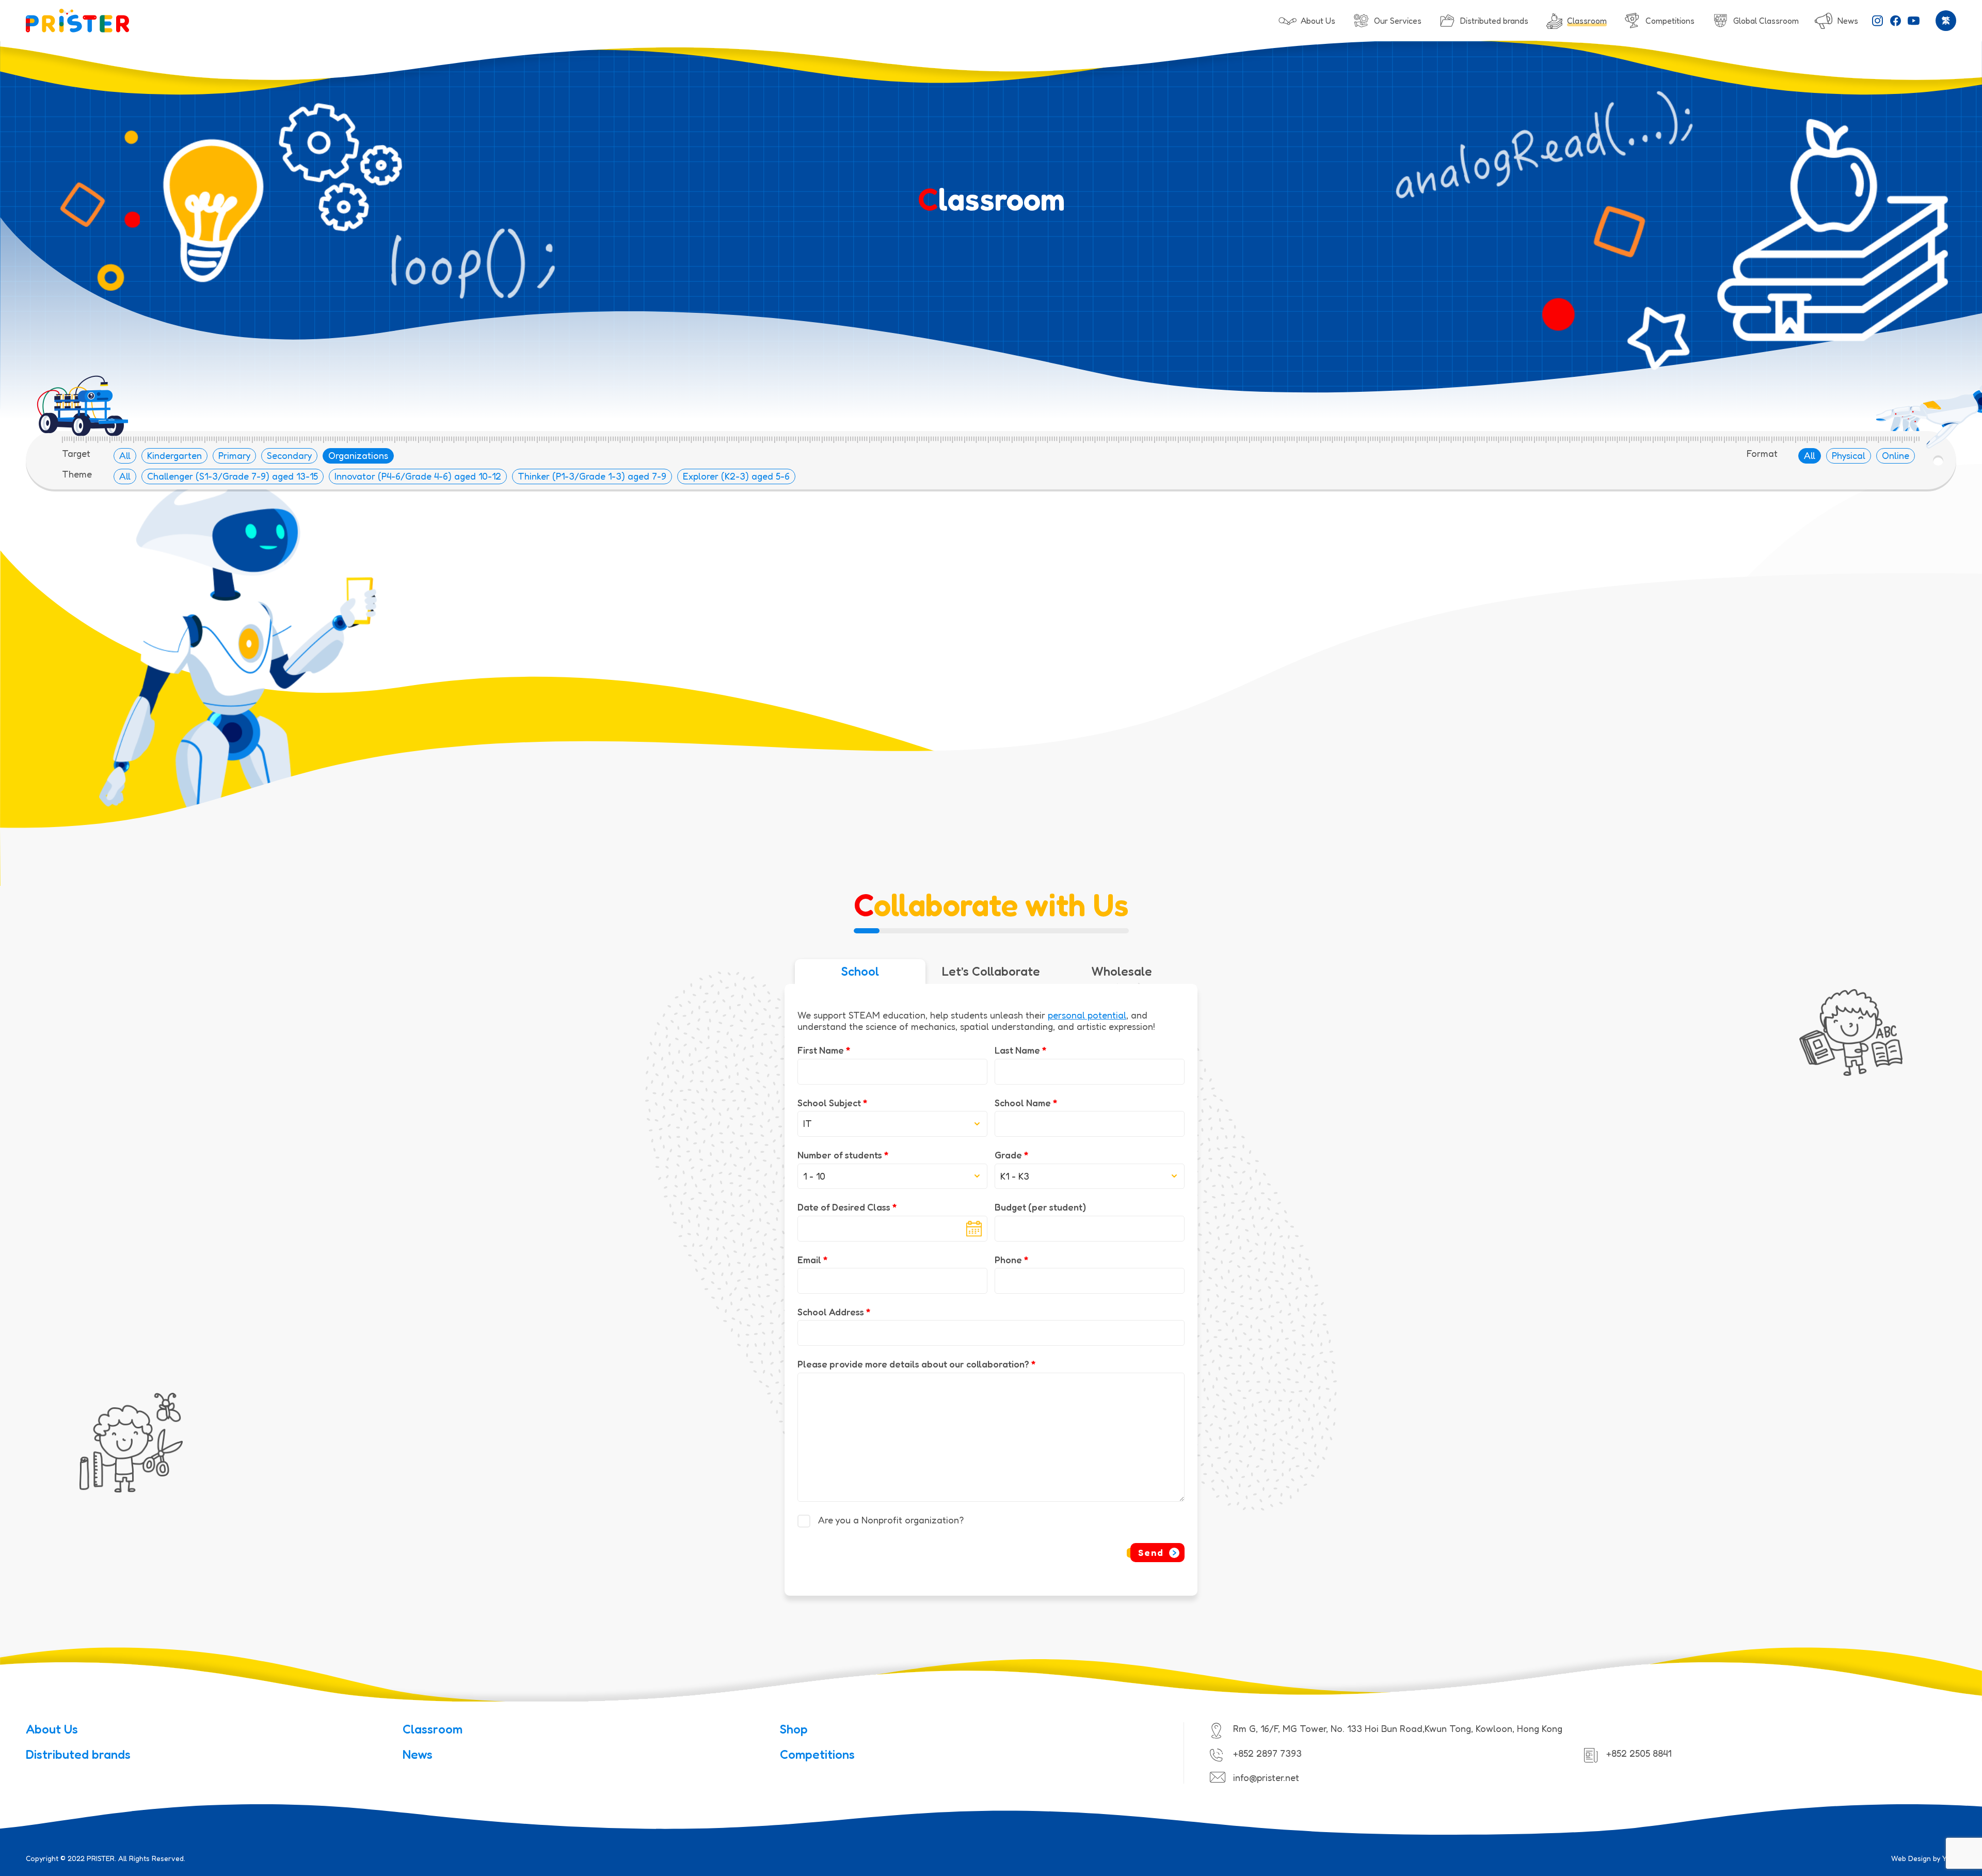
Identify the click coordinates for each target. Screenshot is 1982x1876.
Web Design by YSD (1924, 1858)
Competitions (817, 1754)
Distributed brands (78, 1754)
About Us (52, 1729)
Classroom (433, 1729)
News (418, 1754)
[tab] (860, 972)
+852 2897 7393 (1267, 1753)
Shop (794, 1729)
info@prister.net (1266, 1777)
